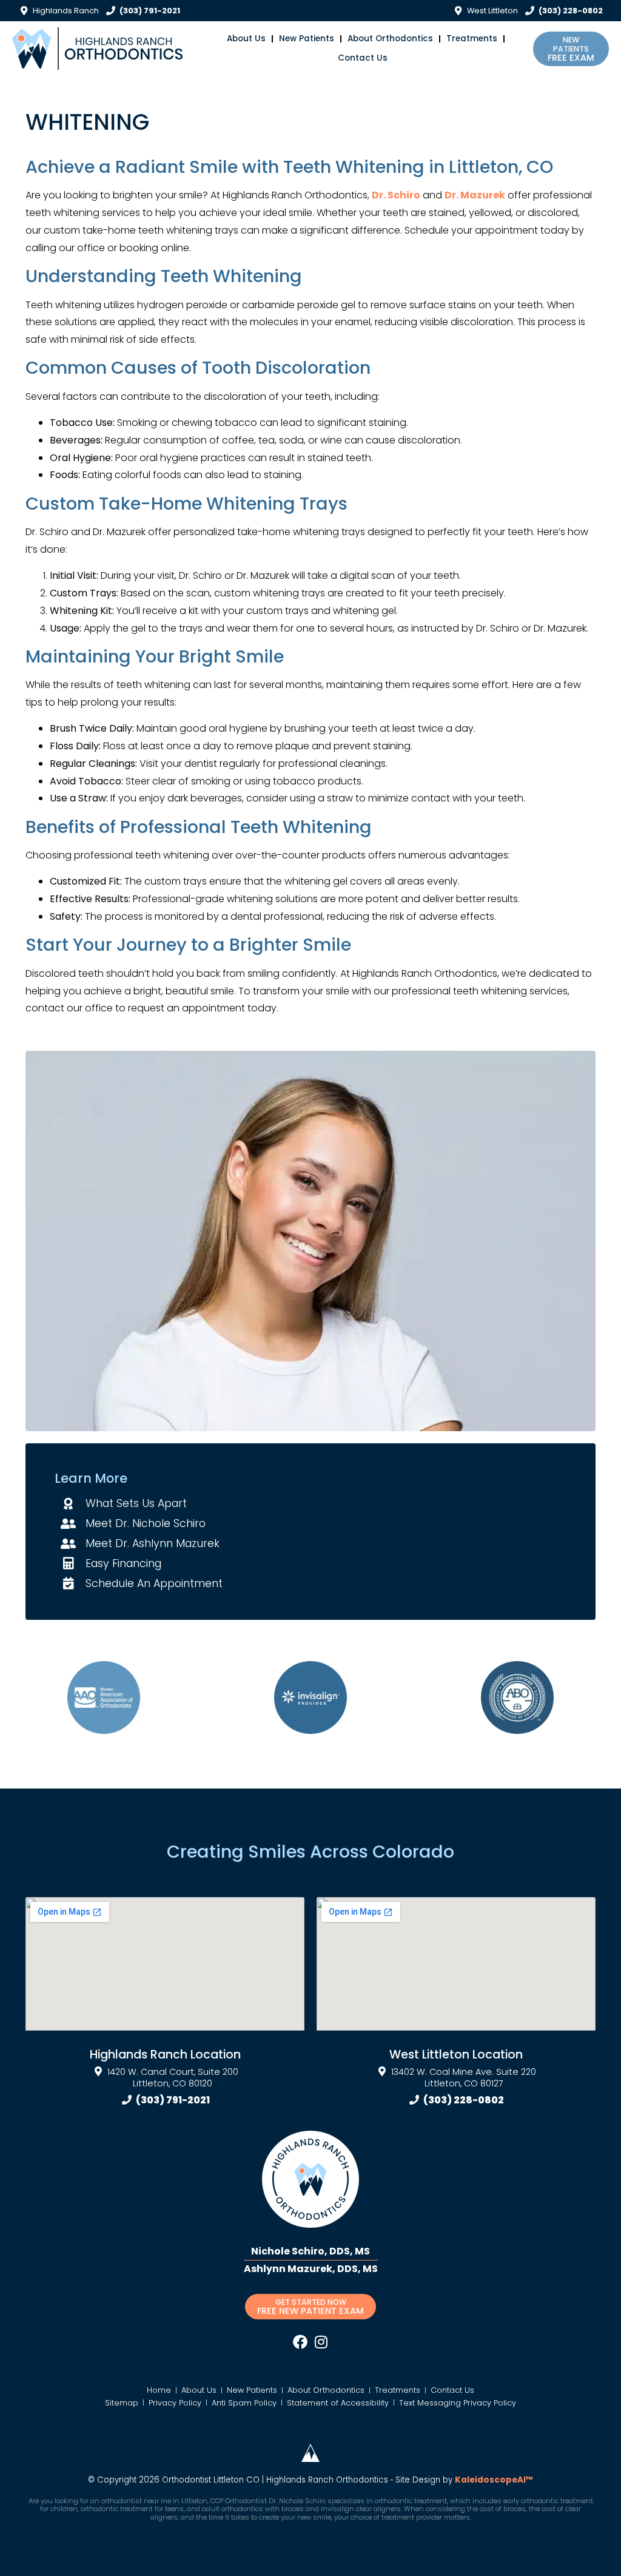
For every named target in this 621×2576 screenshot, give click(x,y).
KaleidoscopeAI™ (494, 2480)
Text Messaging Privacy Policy (458, 2403)
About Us (246, 39)
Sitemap (122, 2403)
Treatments (472, 39)
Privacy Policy (175, 2403)
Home (159, 2390)
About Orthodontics (390, 39)
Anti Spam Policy (244, 2403)
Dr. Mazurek (475, 195)
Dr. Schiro (396, 195)
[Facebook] (300, 2342)
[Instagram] (321, 2342)
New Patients (307, 39)
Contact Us (363, 58)
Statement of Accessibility (338, 2403)
